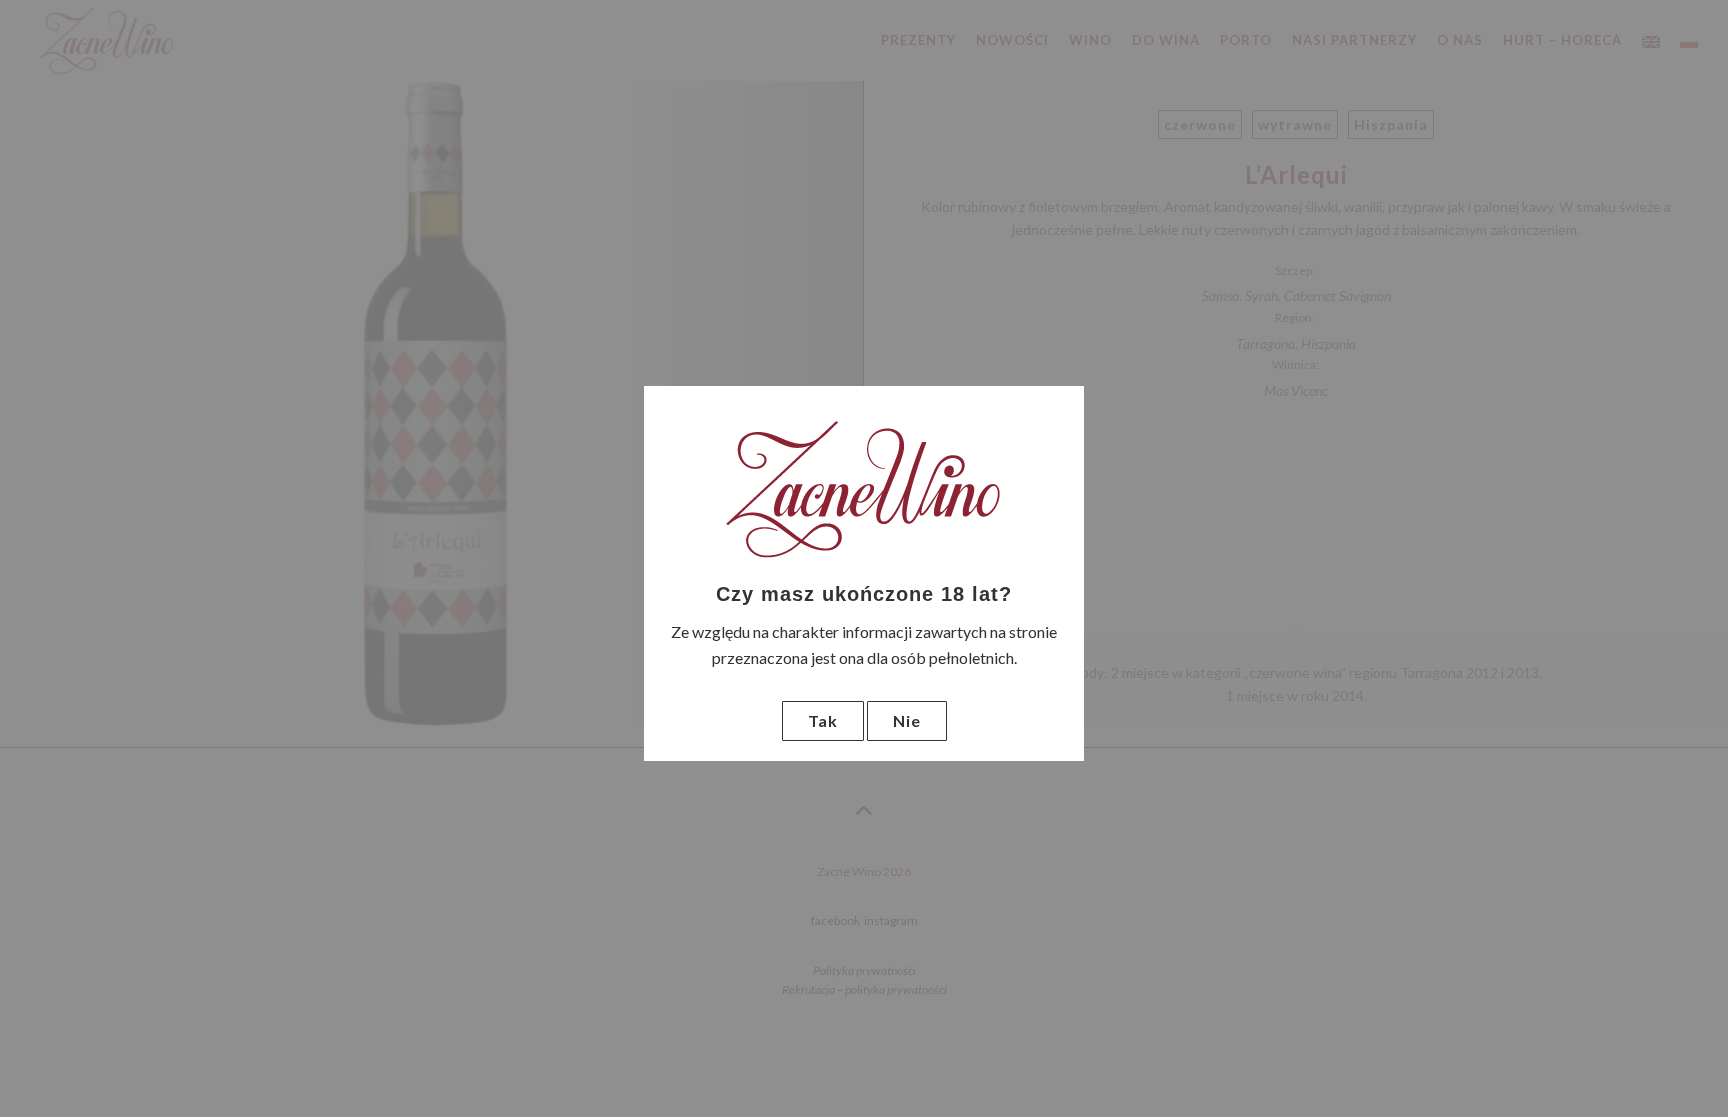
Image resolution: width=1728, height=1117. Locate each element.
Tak (823, 720)
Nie (907, 720)
